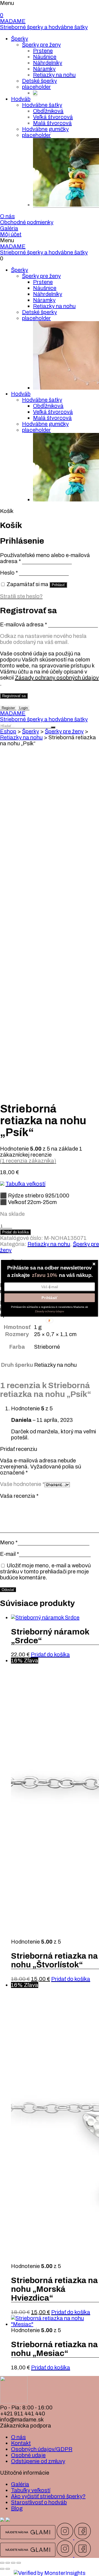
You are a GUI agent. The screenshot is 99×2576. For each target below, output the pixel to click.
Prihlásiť (50, 1297)
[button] (49, 1268)
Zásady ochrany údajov (50, 1311)
